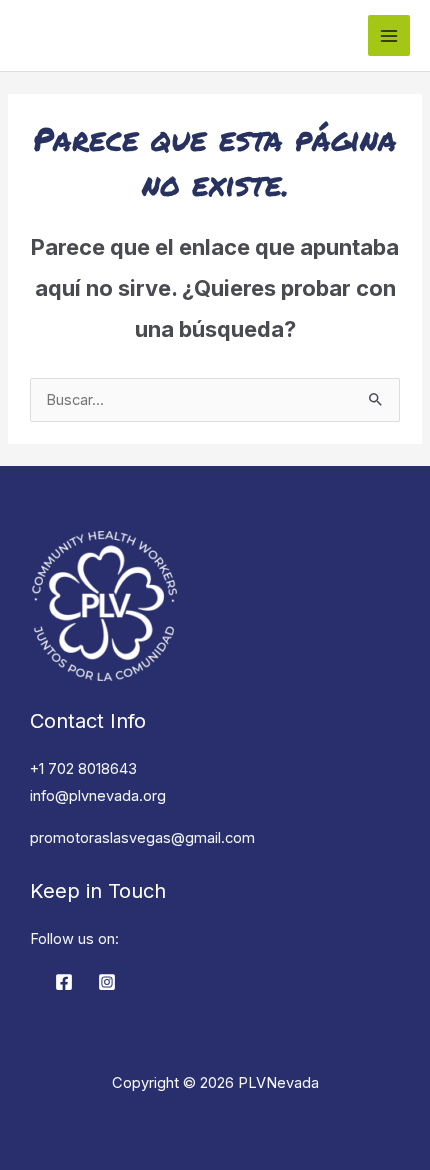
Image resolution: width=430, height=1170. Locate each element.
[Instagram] (107, 982)
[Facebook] (64, 982)
